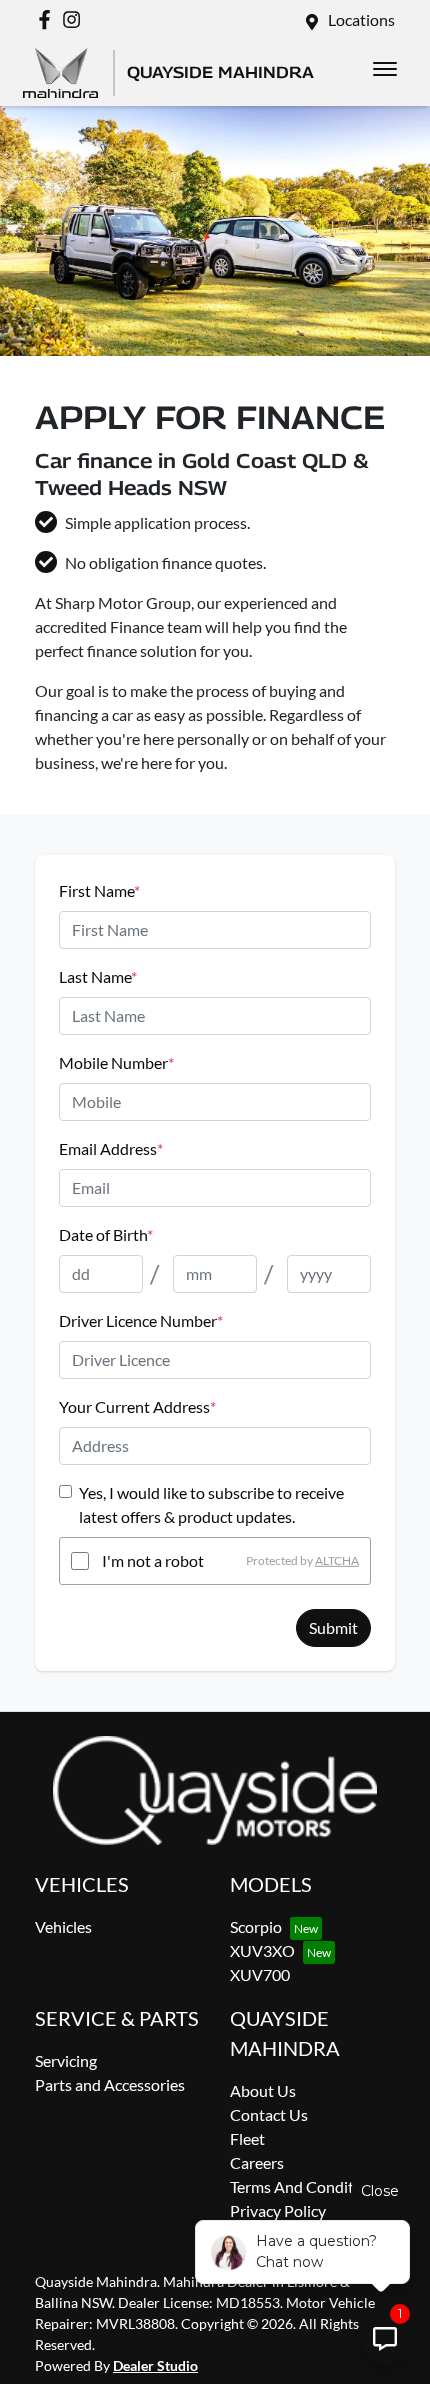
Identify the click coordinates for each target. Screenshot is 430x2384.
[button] (385, 69)
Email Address (111, 1148)
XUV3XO (262, 1950)
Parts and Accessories (110, 2084)
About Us (263, 2090)
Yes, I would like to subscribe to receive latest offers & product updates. (211, 1504)
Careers (257, 2162)
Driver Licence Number (141, 1320)
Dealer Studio (155, 2365)
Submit (333, 1627)
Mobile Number (116, 1062)
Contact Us (269, 2114)
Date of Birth (106, 1234)
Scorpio (256, 1926)
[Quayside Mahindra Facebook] (48, 19)
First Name (99, 890)
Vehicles (63, 1926)
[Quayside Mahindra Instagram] (75, 19)
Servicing (66, 2060)
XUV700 (260, 1974)
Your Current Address (137, 1406)
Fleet (247, 2138)
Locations (361, 19)
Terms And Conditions (306, 2186)
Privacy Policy (278, 2210)
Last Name (98, 976)
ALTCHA (337, 1560)
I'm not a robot (153, 1560)
